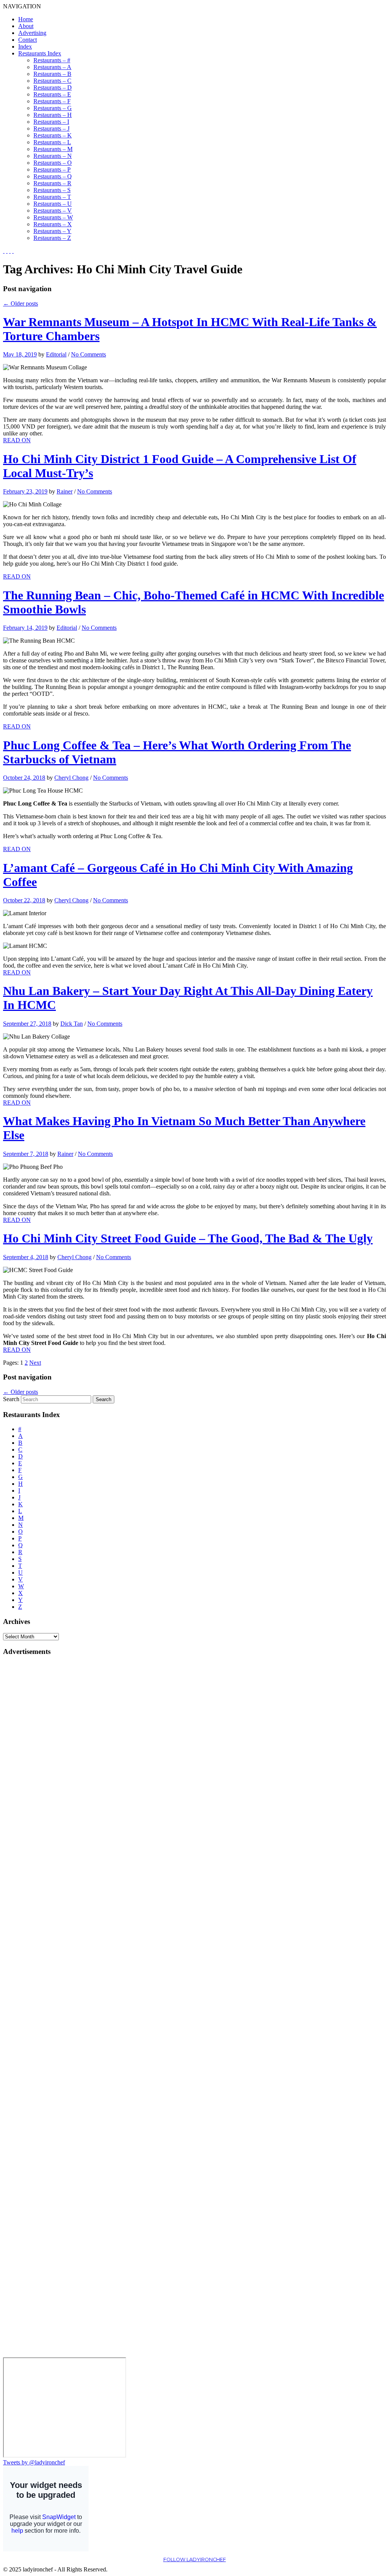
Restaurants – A (52, 67)
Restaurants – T (52, 197)
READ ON (17, 440)
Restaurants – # (52, 60)
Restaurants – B (52, 74)
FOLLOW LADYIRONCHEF (195, 2559)
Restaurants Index (40, 53)
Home (26, 19)
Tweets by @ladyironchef (34, 2462)
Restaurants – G (53, 108)
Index (25, 47)
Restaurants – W (53, 217)
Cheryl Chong (71, 778)
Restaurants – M (53, 149)
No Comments (89, 354)
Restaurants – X (53, 224)
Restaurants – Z (52, 238)
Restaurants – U (53, 204)
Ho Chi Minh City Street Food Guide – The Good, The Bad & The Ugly (188, 1238)
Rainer (65, 491)
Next (35, 1363)
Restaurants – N (53, 156)
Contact (28, 40)
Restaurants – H (53, 115)
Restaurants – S (52, 190)
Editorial (56, 354)
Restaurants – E (52, 94)
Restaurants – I (51, 122)
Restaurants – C (52, 81)
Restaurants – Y (52, 231)
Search (11, 1399)
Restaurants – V (53, 210)
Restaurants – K (53, 135)
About (26, 26)
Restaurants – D (53, 87)
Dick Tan (72, 1024)
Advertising (32, 33)
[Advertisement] (33, 1777)
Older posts (21, 303)
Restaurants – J (51, 128)
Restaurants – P (52, 169)
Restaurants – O (53, 163)
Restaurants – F (52, 101)
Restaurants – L (52, 142)
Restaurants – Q (53, 176)
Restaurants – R (52, 183)
